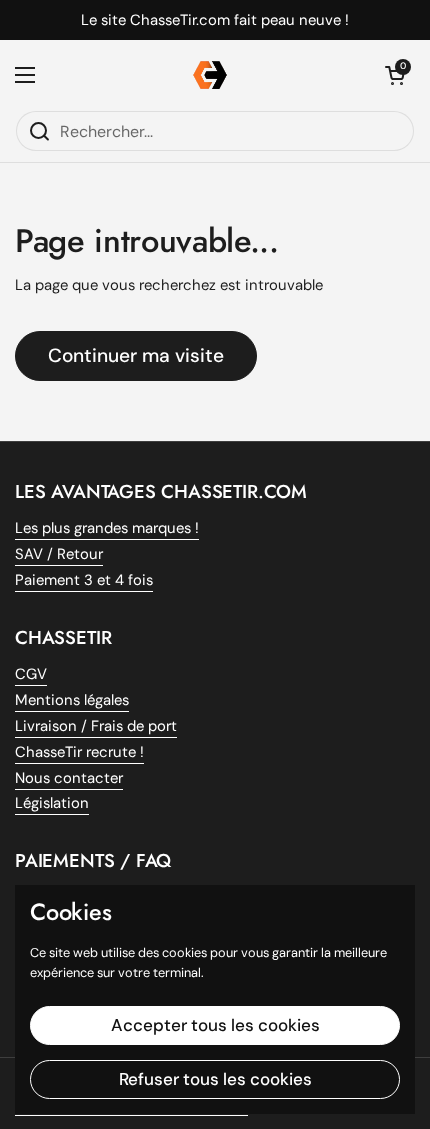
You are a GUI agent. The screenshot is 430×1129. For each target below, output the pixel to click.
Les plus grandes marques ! (107, 528)
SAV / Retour (59, 554)
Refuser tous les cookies (215, 1079)
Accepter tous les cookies (215, 1025)
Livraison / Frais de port (96, 726)
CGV (31, 674)
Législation (52, 803)
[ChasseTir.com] (210, 75)
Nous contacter (69, 778)
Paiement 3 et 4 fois (84, 580)
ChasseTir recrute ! (79, 752)
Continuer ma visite (136, 355)
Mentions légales (72, 700)
